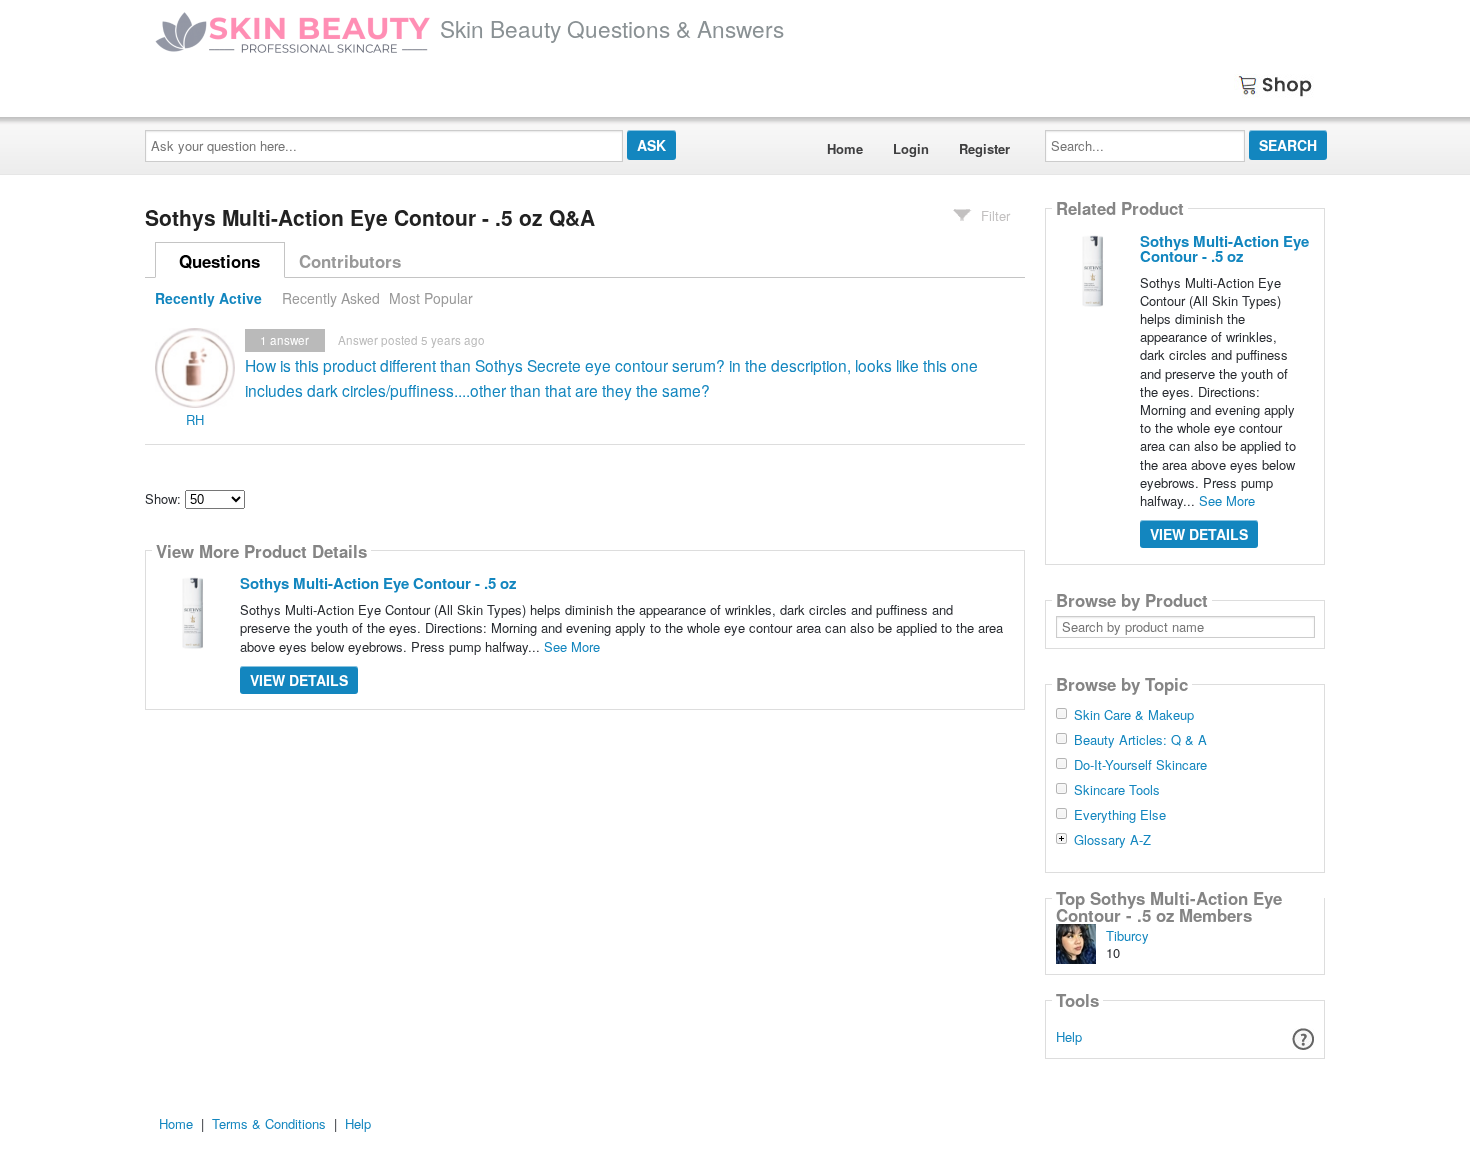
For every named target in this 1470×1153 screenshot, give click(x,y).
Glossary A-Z (1112, 840)
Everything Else (1120, 815)
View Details (299, 680)
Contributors (350, 261)
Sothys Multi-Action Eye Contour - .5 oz (378, 583)
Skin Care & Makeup (1134, 715)
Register (984, 148)
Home (845, 148)
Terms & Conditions (269, 1123)
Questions (219, 261)
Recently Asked (331, 298)
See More (572, 646)
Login (911, 148)
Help (1069, 1036)
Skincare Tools (1117, 790)
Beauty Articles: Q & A (1140, 740)
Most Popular (431, 298)
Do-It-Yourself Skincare (1140, 765)
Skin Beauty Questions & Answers (612, 28)
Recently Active (208, 298)
